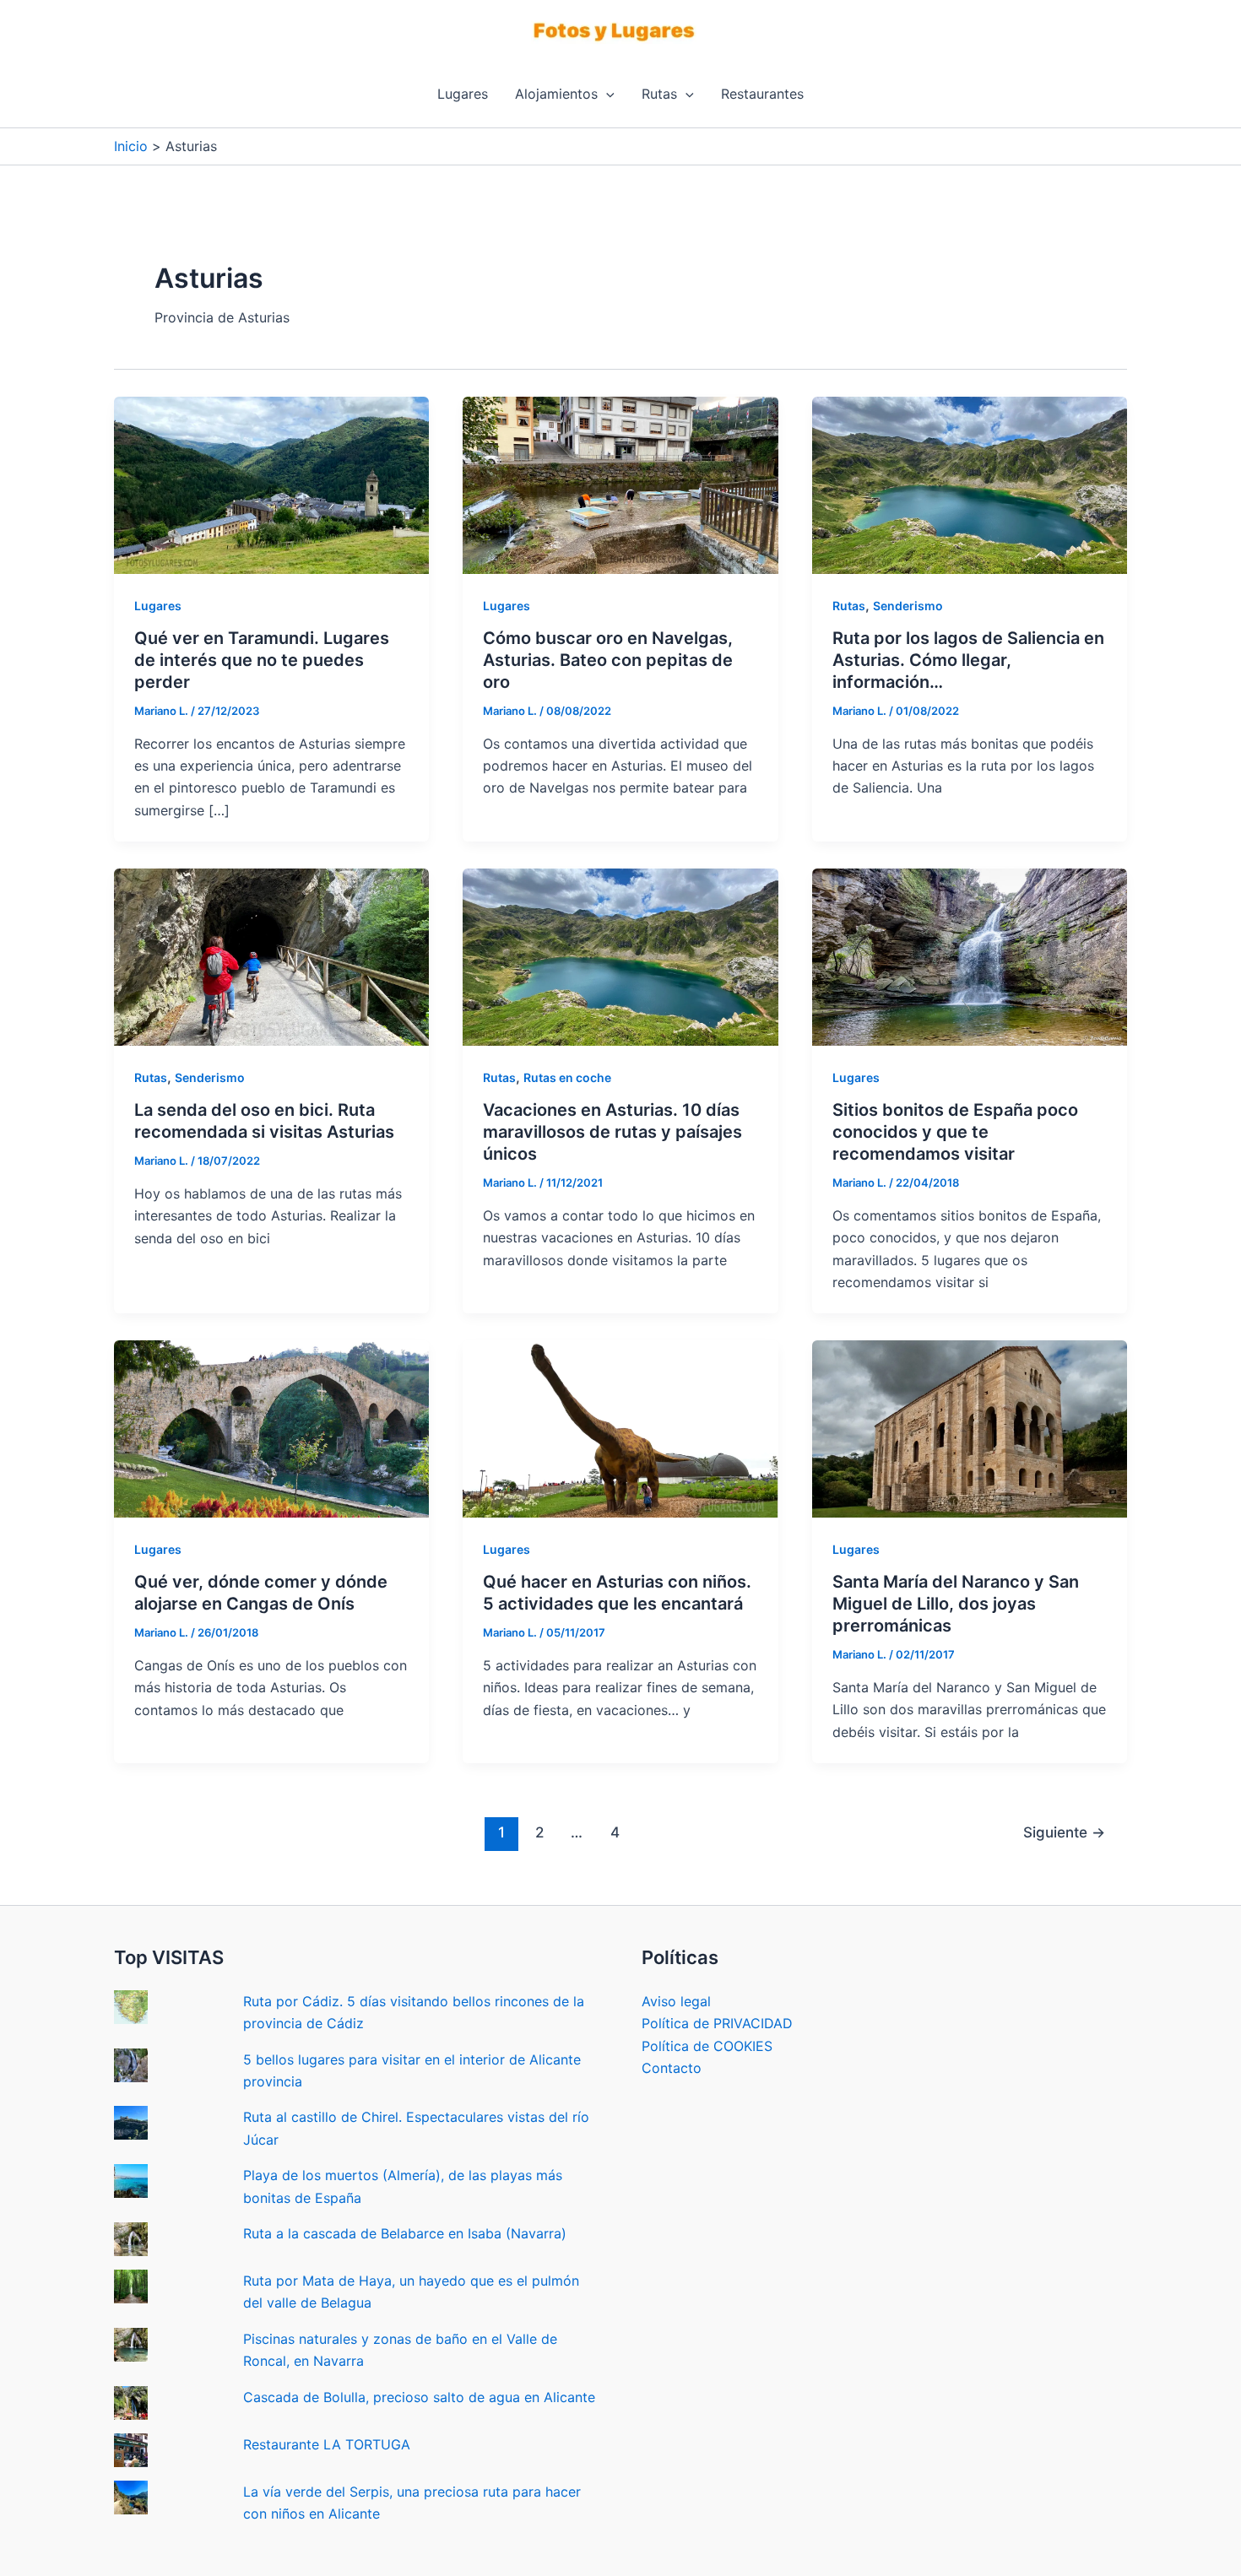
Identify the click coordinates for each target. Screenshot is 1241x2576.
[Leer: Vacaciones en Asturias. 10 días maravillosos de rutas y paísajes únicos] (620, 956)
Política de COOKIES (707, 2046)
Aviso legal (676, 2001)
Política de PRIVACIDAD (717, 2023)
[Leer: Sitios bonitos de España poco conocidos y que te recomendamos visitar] (970, 956)
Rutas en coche (567, 1077)
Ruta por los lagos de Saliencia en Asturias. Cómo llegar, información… (968, 660)
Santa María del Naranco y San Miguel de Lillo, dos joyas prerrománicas (956, 1604)
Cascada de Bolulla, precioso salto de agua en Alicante (419, 2397)
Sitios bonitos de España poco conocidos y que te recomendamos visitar (955, 1132)
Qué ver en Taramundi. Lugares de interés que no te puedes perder (262, 660)
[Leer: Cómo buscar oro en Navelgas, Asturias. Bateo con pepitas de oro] (620, 484)
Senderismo (908, 606)
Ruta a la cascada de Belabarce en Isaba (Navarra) (405, 2233)
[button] (606, 94)
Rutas (659, 94)
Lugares (463, 94)
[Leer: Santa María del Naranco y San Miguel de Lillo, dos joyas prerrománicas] (970, 1428)
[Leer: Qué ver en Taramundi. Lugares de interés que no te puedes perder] (271, 484)
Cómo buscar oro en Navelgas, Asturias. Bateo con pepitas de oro (608, 660)
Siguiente (1064, 1832)
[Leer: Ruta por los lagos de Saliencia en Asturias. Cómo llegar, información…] (970, 484)
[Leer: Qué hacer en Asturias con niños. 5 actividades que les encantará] (620, 1428)
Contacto (672, 2068)
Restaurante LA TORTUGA (327, 2444)
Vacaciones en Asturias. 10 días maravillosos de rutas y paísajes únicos (612, 1132)
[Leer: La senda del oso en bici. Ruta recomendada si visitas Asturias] (271, 956)
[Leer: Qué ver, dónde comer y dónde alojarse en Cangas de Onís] (271, 1428)
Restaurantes (762, 94)
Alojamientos (556, 94)
